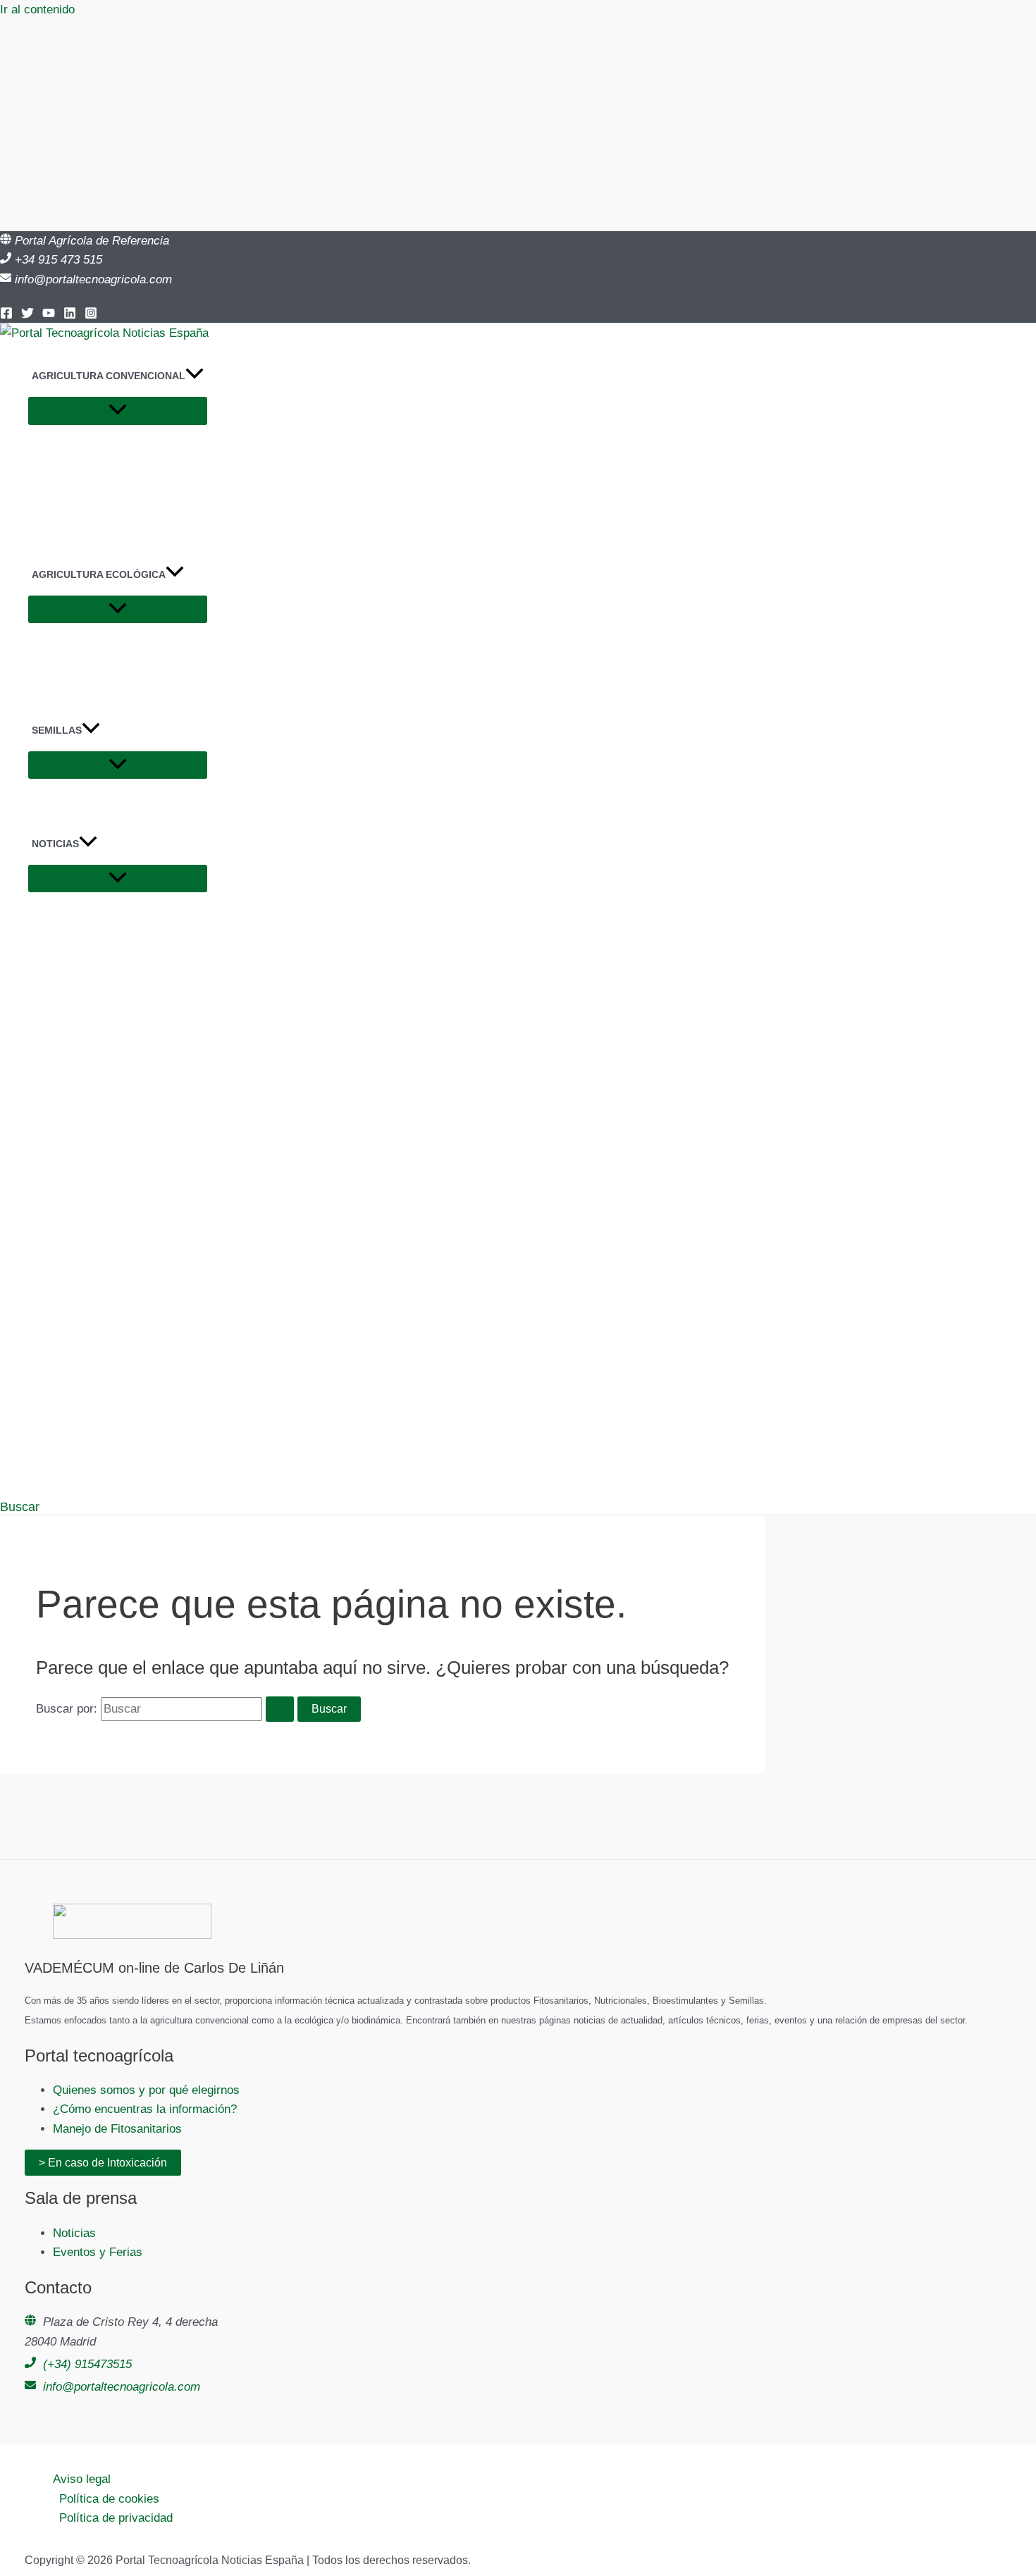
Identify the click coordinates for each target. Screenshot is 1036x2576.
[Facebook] (6, 315)
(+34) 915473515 (87, 2364)
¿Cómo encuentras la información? (145, 2109)
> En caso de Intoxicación (103, 2163)
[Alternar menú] (118, 411)
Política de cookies (109, 2499)
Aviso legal (82, 2479)
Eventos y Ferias (98, 2252)
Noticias (74, 2233)
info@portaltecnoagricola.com (93, 279)
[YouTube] (49, 315)
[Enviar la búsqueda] (280, 1709)
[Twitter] (27, 315)
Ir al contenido (37, 10)
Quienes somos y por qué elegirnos (146, 2090)
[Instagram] (91, 315)
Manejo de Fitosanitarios (117, 2129)
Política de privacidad (116, 2518)
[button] (195, 376)
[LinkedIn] (70, 315)
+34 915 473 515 (58, 260)
